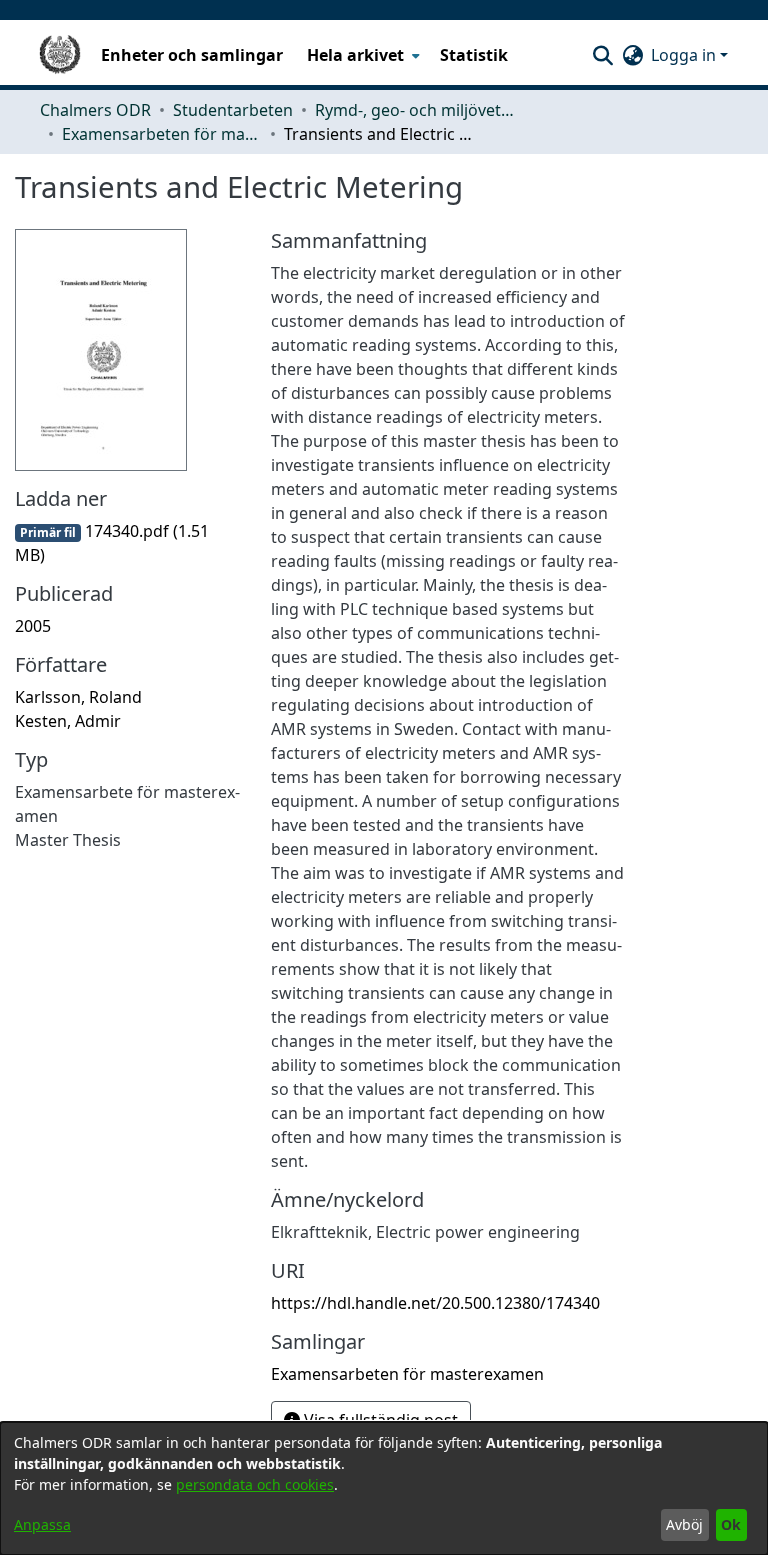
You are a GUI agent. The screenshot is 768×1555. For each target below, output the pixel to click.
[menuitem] (361, 55)
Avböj (684, 1524)
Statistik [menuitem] (474, 55)
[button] (602, 55)
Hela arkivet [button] (355, 55)
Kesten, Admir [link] (68, 721)
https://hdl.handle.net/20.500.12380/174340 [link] (435, 1303)
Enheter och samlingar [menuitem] (192, 55)
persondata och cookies (255, 1484)
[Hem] (60, 55)
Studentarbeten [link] (233, 110)
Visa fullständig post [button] (379, 1420)
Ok (731, 1524)
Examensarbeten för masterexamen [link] (162, 134)
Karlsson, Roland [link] (78, 697)
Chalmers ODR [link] (95, 110)
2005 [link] (33, 626)
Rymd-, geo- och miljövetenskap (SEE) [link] (415, 110)
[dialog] (384, 1488)
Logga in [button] (685, 55)
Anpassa (42, 1524)
